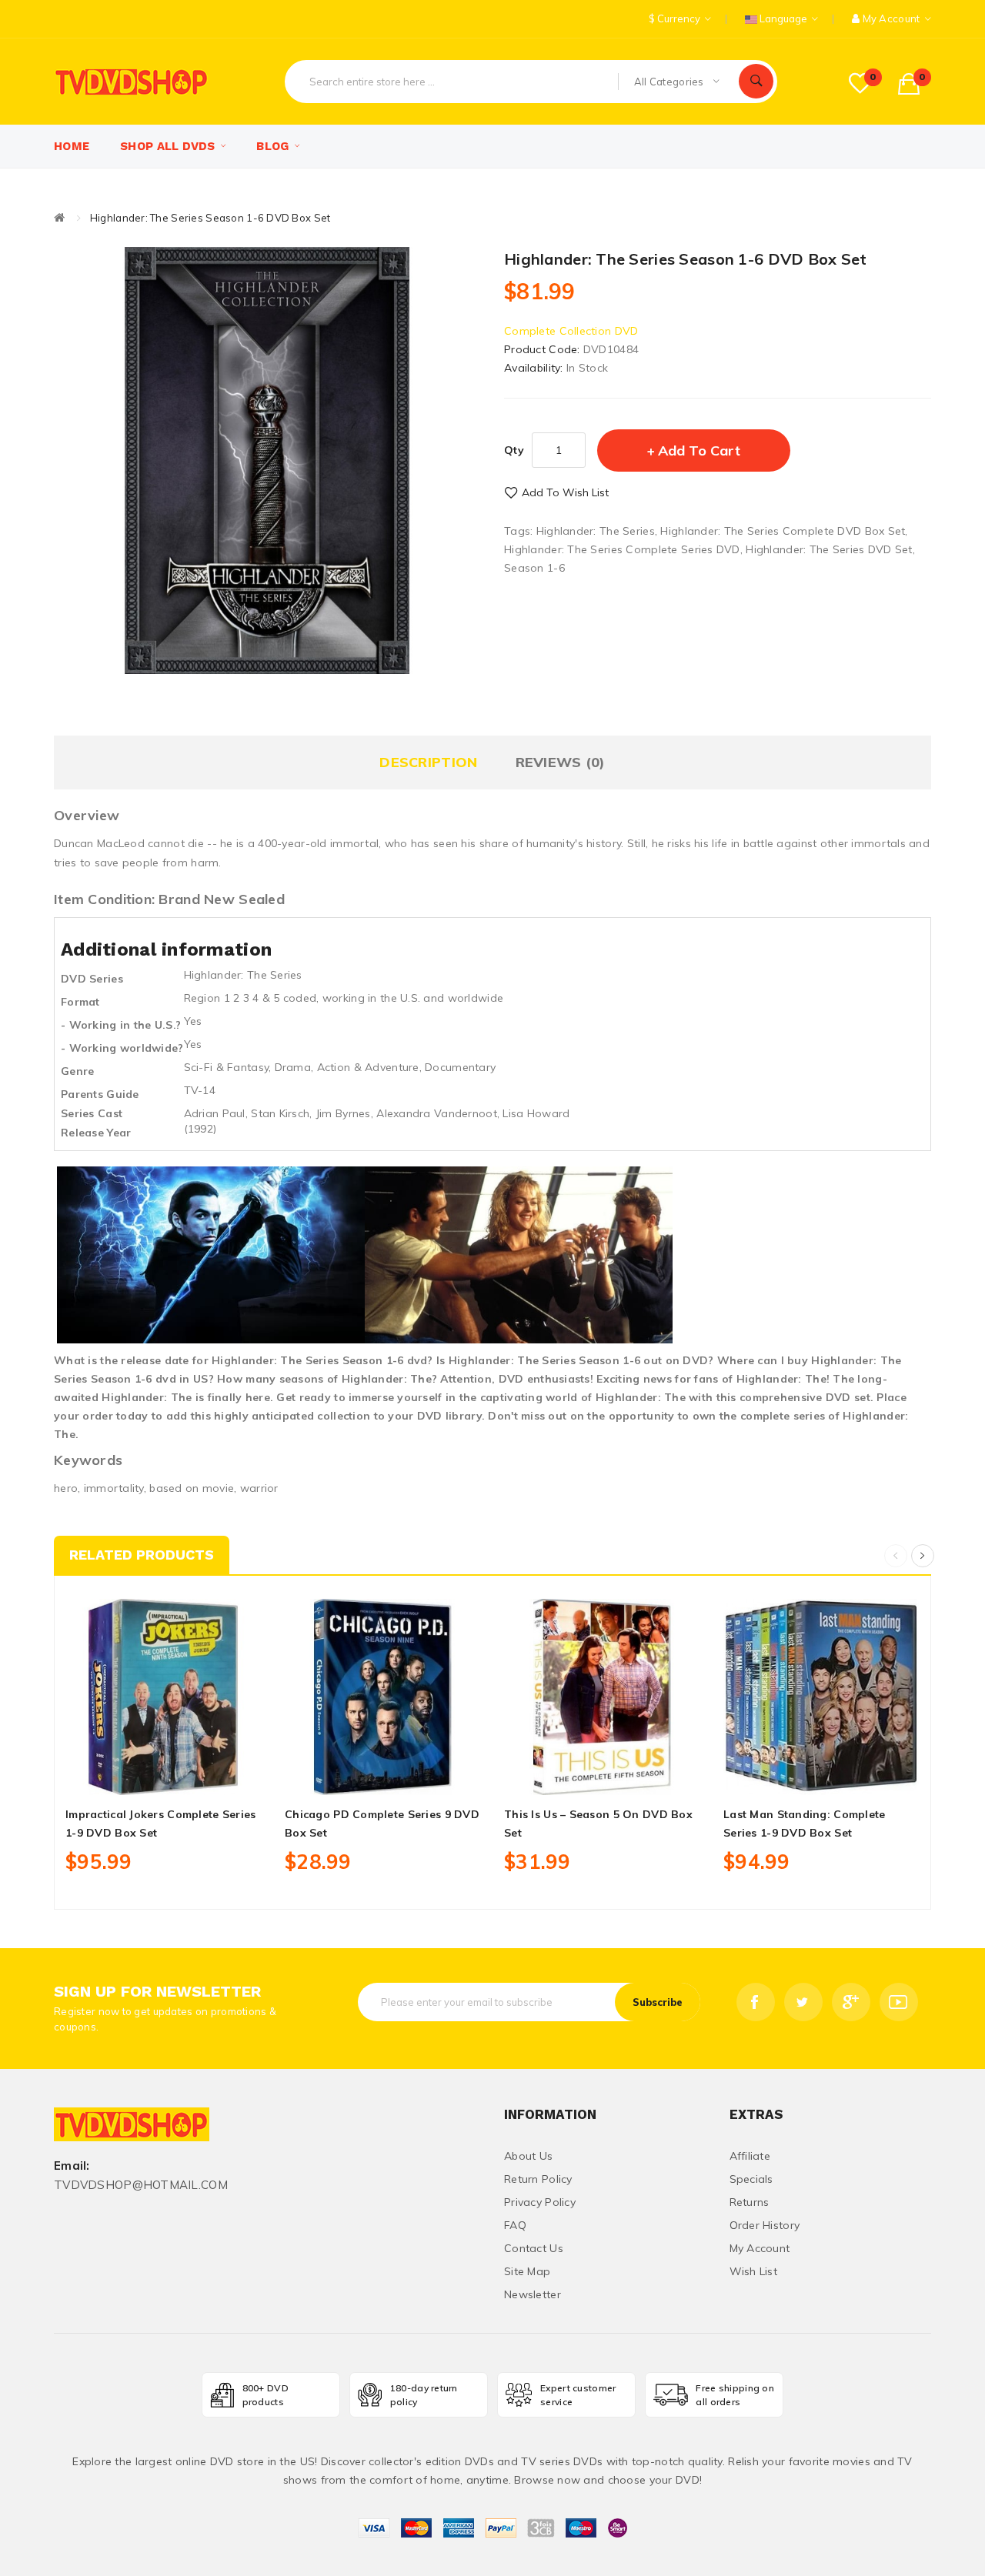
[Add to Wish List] (164, 1777)
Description (428, 762)
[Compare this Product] (198, 1777)
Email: (72, 2166)
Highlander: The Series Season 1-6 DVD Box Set (210, 218)
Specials (751, 2179)
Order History (765, 2225)
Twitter (803, 2002)
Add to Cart (699, 450)
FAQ (515, 2225)
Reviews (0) (561, 762)
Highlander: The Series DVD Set (829, 549)
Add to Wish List (565, 492)
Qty (514, 450)
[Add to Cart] (129, 1777)
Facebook (756, 2002)
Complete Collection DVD (571, 331)
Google (851, 2002)
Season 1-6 (534, 568)
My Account (760, 2248)
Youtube (899, 2002)
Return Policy (538, 2179)
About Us (528, 2156)
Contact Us (534, 2248)
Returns (750, 2202)
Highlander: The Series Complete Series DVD (622, 549)
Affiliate (750, 2156)
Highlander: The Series (596, 531)
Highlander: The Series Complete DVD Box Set (783, 531)
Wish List (754, 2271)
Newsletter (533, 2294)
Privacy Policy (540, 2202)
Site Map (527, 2271)
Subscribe (658, 2002)
